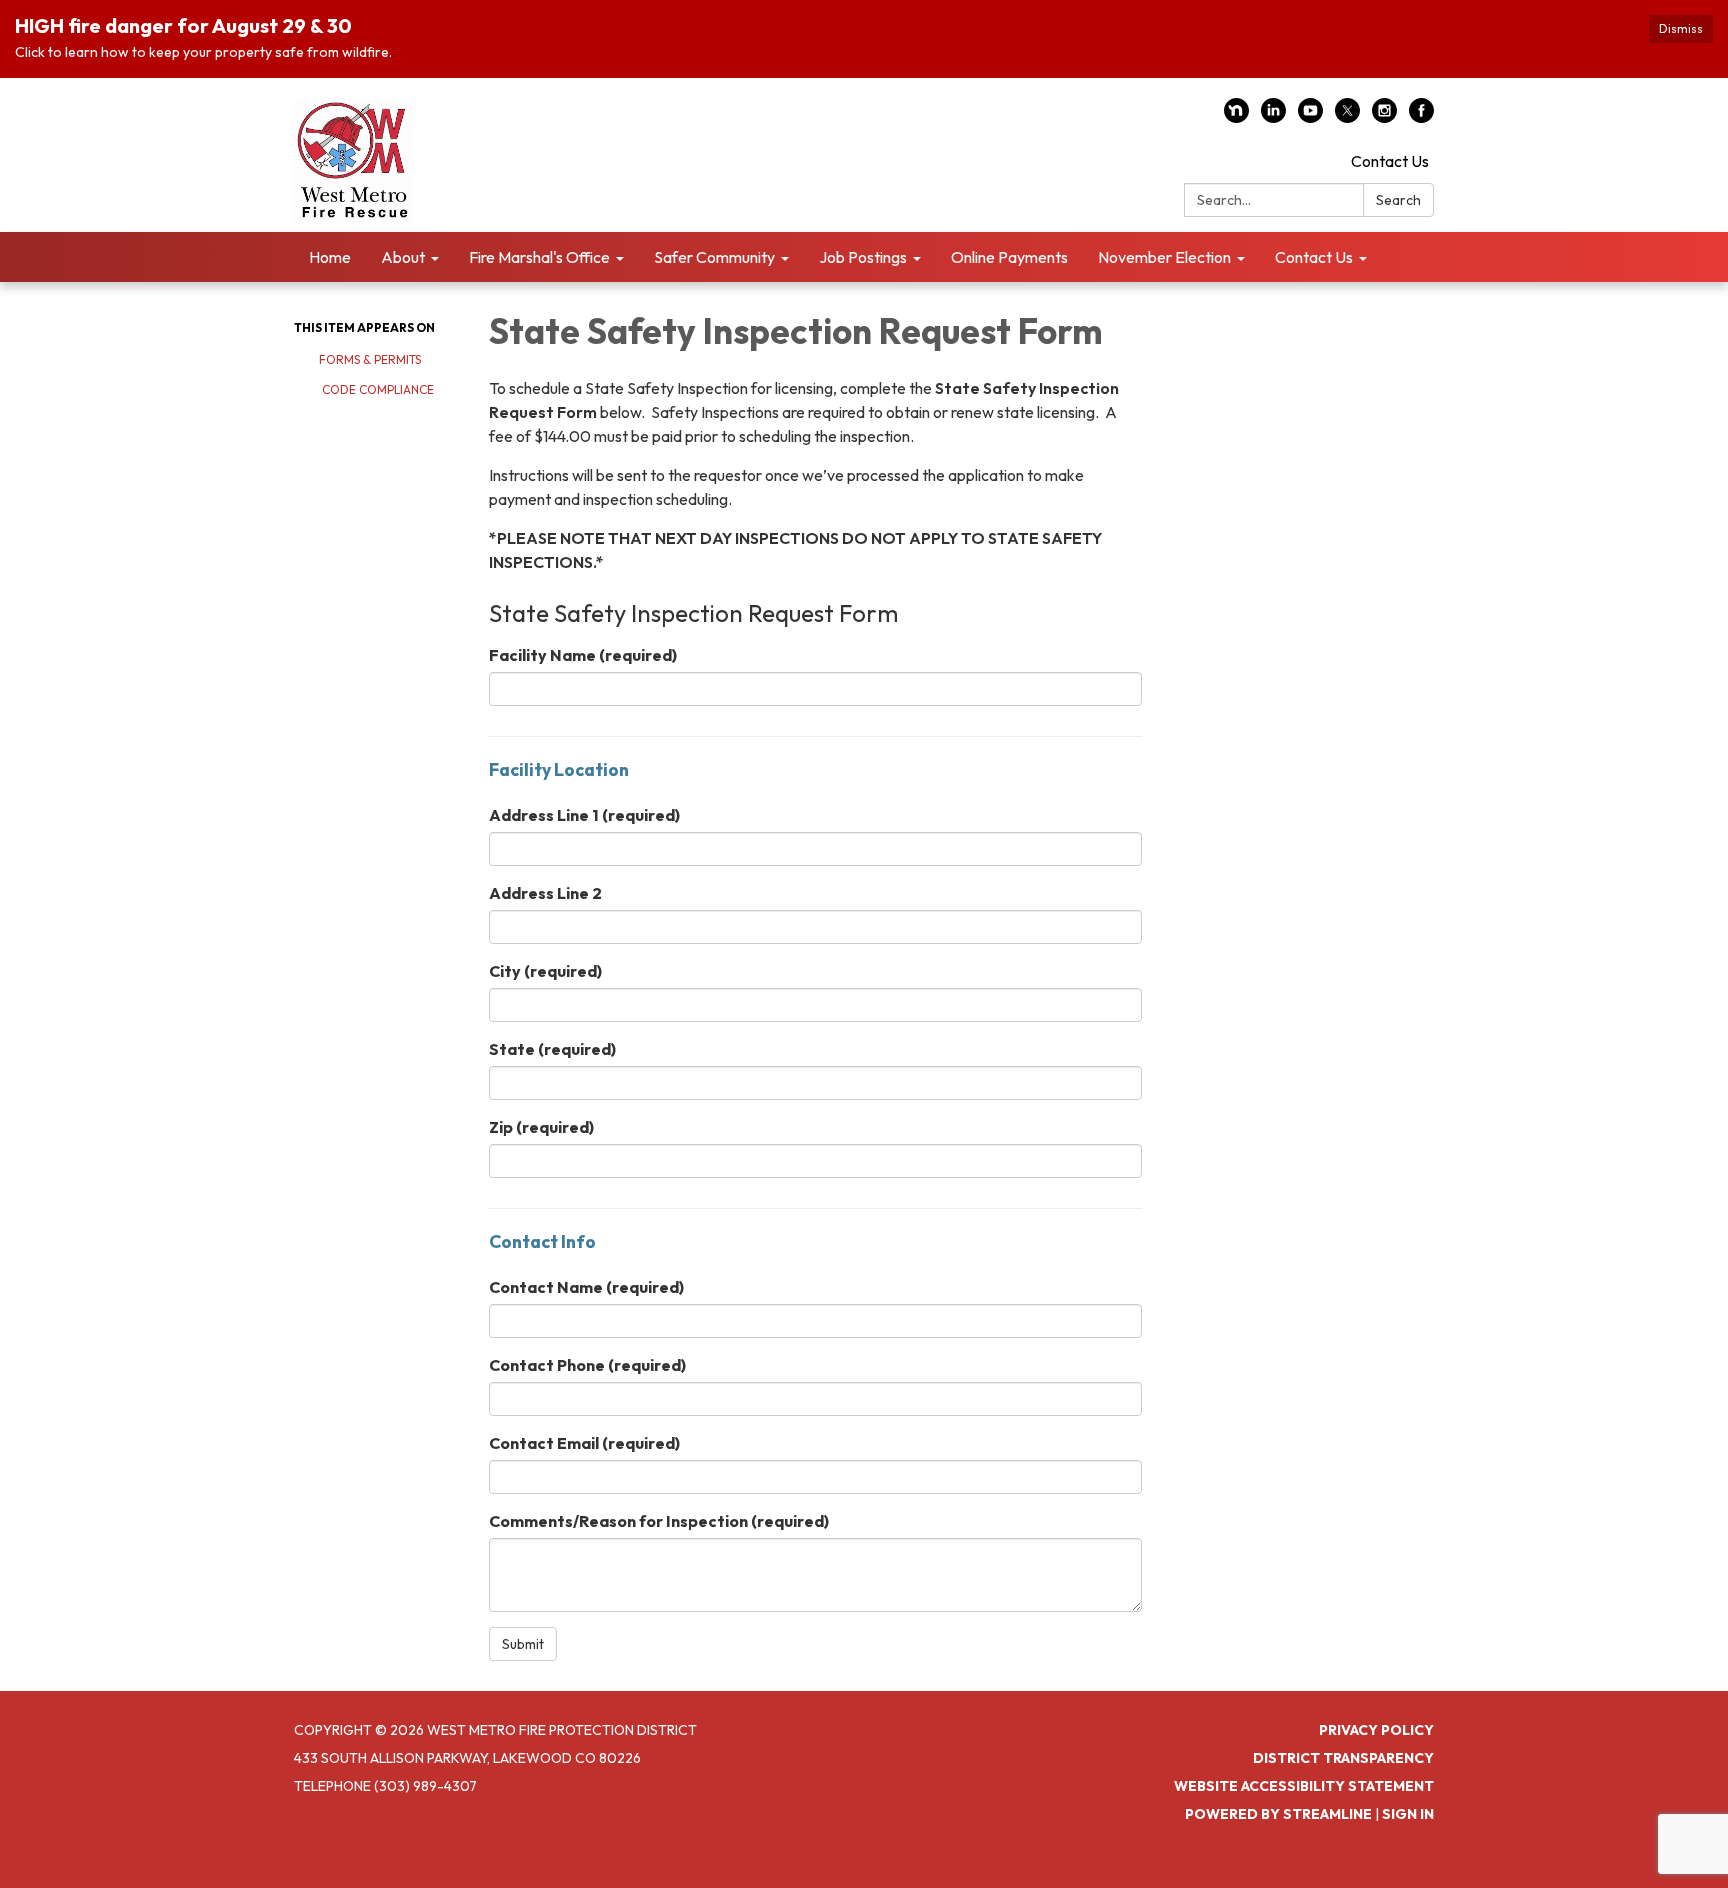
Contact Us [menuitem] (1314, 257)
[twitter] (1347, 117)
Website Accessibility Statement (1304, 1786)
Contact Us (1390, 161)
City (545, 971)
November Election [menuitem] (1164, 257)
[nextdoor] (1236, 117)
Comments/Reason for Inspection (659, 1521)
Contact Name (586, 1287)
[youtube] (1310, 117)
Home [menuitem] (330, 257)
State (552, 1049)
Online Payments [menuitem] (1009, 257)
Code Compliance (376, 389)
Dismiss (1681, 28)
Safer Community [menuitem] (714, 257)
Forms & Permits (370, 359)
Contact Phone (587, 1365)
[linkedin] (1273, 117)
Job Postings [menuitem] (863, 257)
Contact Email (584, 1443)
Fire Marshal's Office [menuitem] (539, 257)
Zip (541, 1127)
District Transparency (1343, 1758)
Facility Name (583, 655)
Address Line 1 (584, 815)
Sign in (1408, 1814)
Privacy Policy (1376, 1730)
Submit (523, 1644)
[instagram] (1384, 117)
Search (1398, 200)
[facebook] (1421, 117)
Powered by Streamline (1278, 1814)
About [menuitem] (403, 257)
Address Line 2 (545, 893)
